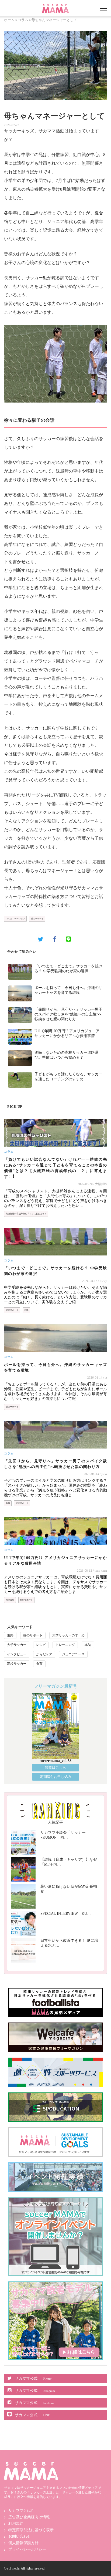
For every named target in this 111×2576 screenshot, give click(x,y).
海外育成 (10, 1600)
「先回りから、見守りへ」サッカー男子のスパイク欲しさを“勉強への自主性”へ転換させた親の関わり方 (68, 1014)
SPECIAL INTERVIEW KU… (66, 1914)
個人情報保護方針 (23, 2543)
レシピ (41, 1645)
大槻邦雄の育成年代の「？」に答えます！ (26, 1214)
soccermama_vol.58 (56, 1761)
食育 (39, 1664)
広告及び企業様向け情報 (29, 2517)
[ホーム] (55, 6)
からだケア (44, 1654)
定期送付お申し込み (56, 1777)
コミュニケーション (15, 919)
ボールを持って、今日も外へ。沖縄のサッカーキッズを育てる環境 (55, 1368)
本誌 (88, 1645)
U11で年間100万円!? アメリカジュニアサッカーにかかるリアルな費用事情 (55, 1561)
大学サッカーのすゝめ (68, 1635)
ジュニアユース (73, 1654)
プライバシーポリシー (27, 2549)
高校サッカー (17, 1664)
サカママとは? (20, 2511)
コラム (23, 20)
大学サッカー (17, 1645)
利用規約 (16, 2523)
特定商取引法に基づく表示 (31, 2530)
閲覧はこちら (55, 1768)
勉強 (8, 1503)
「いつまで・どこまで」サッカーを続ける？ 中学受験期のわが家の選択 (55, 1271)
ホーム (9, 20)
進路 (26, 1310)
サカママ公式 (33, 2379)
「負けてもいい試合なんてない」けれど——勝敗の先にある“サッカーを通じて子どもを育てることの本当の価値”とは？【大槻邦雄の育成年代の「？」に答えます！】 (55, 1168)
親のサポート (37, 919)
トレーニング (65, 1645)
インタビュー (17, 1654)
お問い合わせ (20, 2536)
